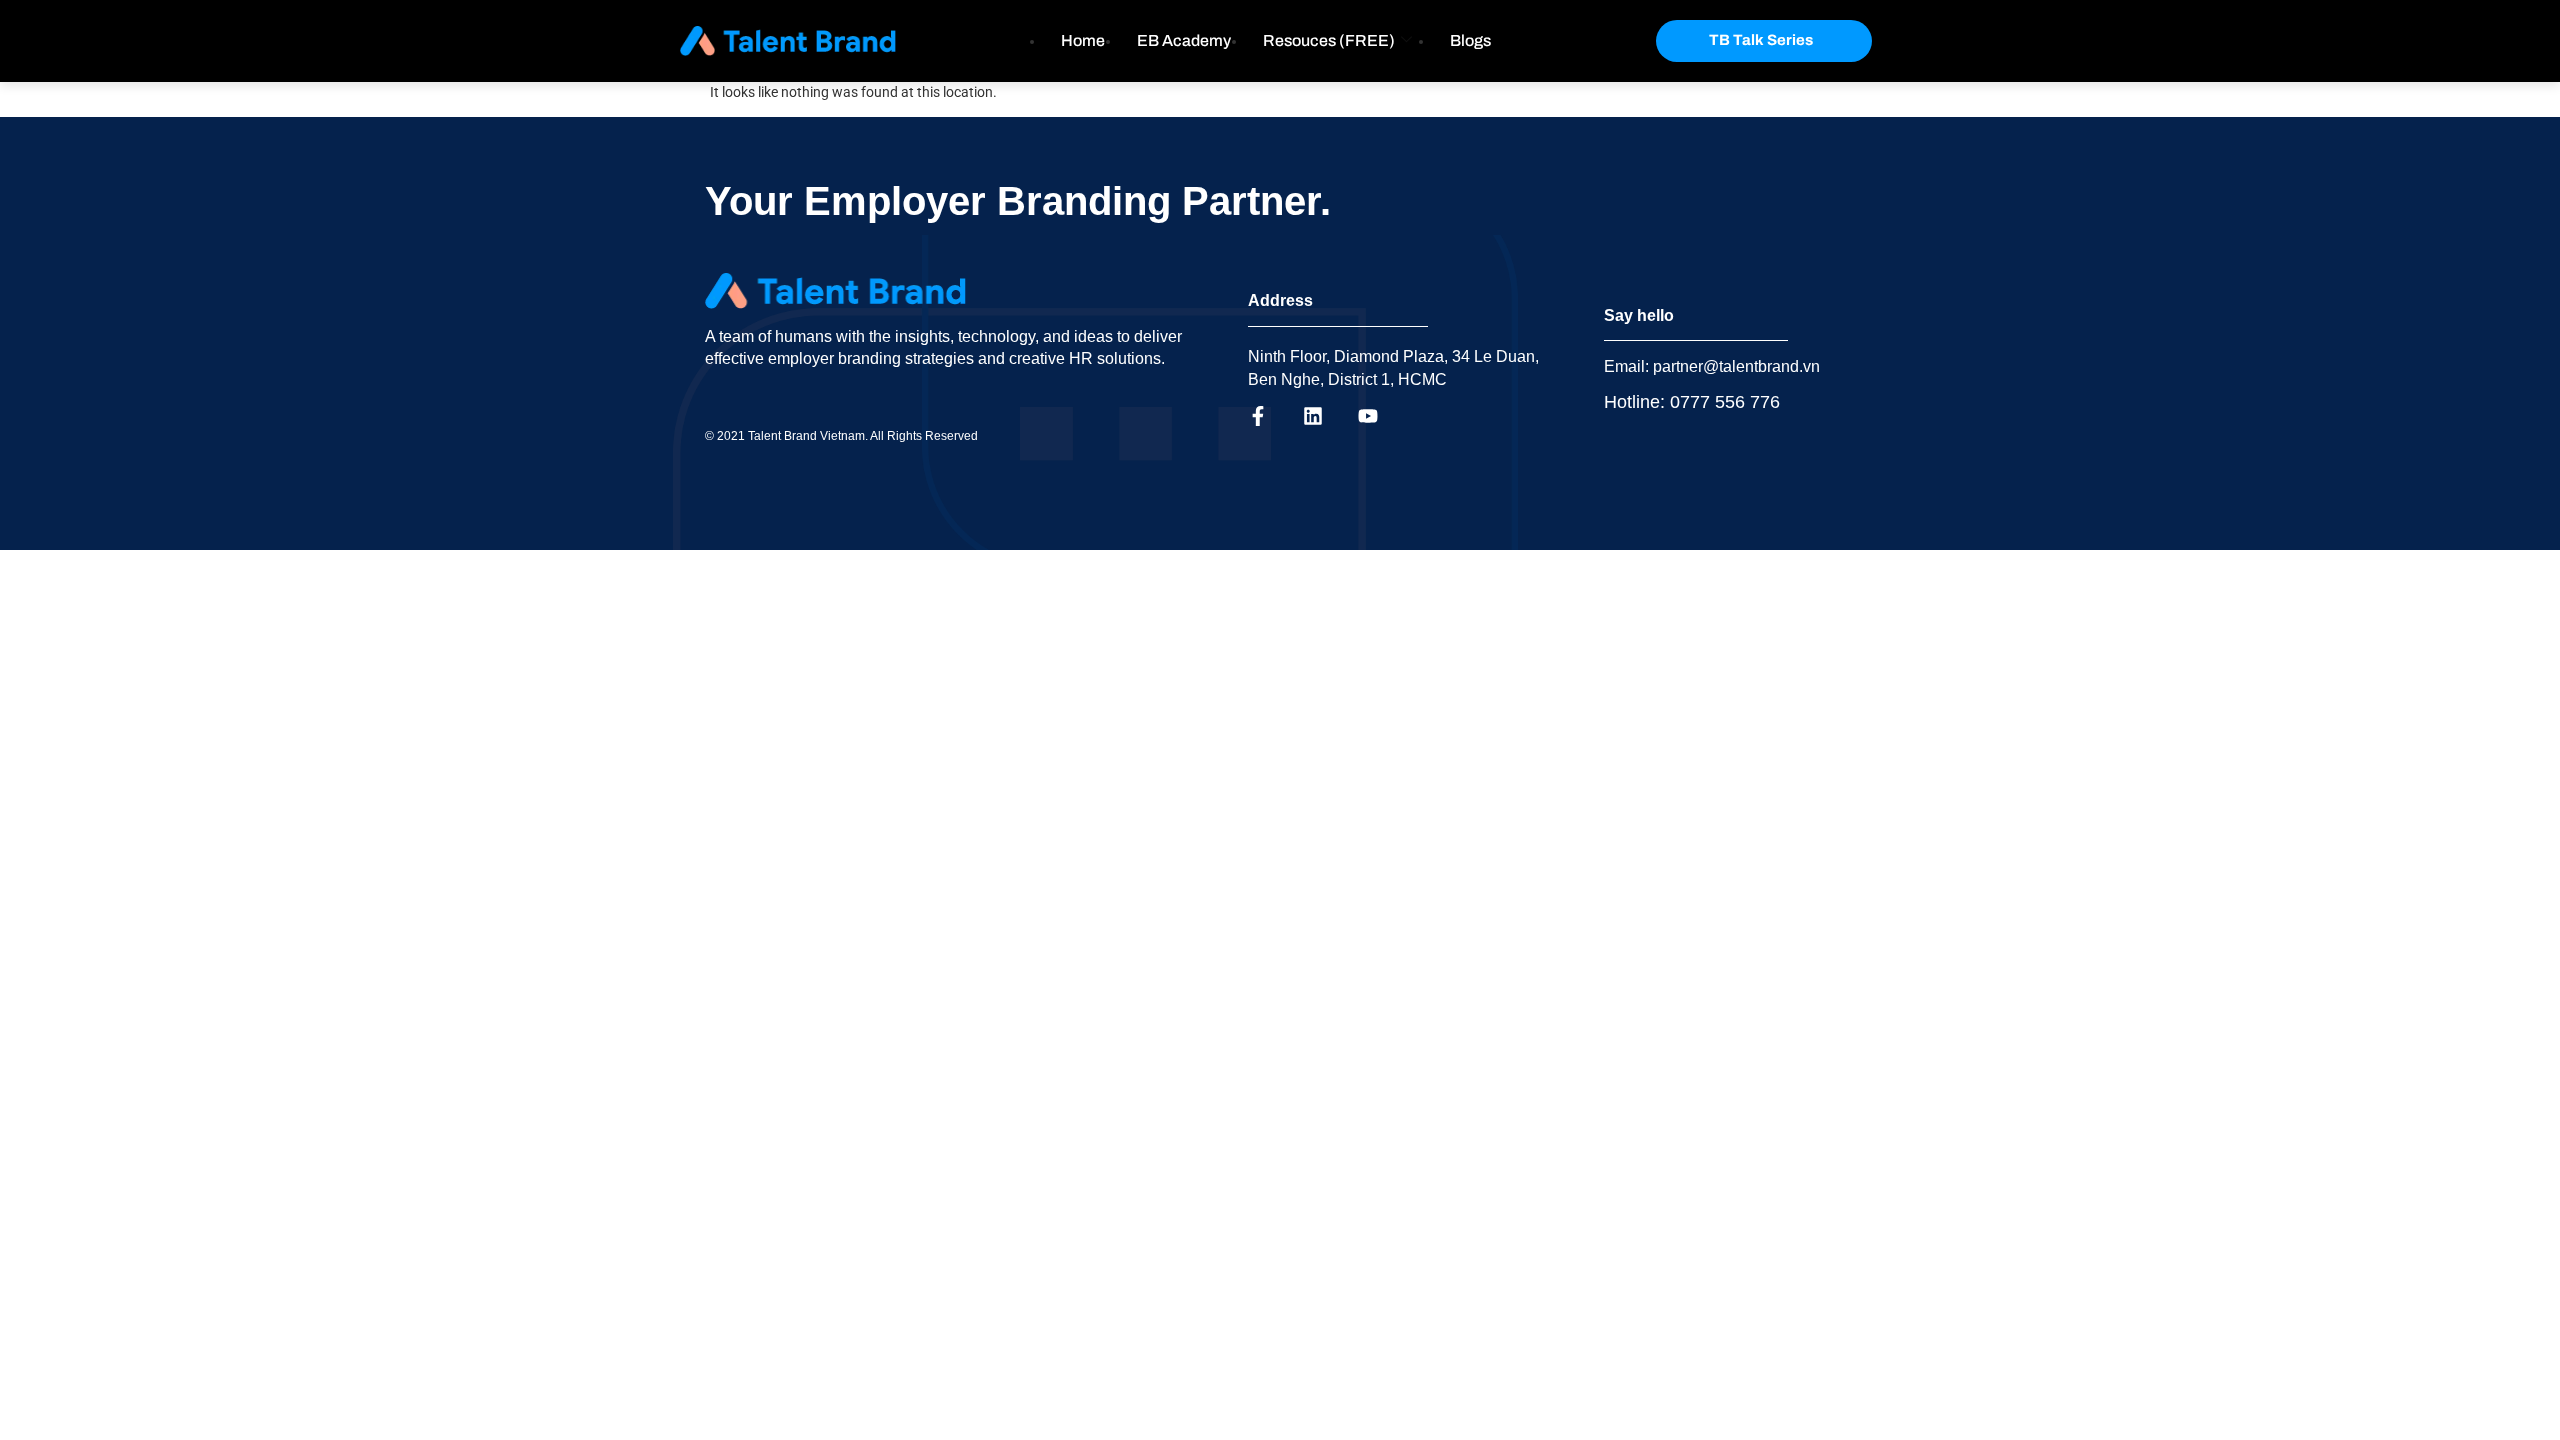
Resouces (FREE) (1329, 40)
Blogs (1470, 40)
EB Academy (1184, 40)
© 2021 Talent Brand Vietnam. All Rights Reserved (841, 436)
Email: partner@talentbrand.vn (1712, 366)
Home (1083, 40)
